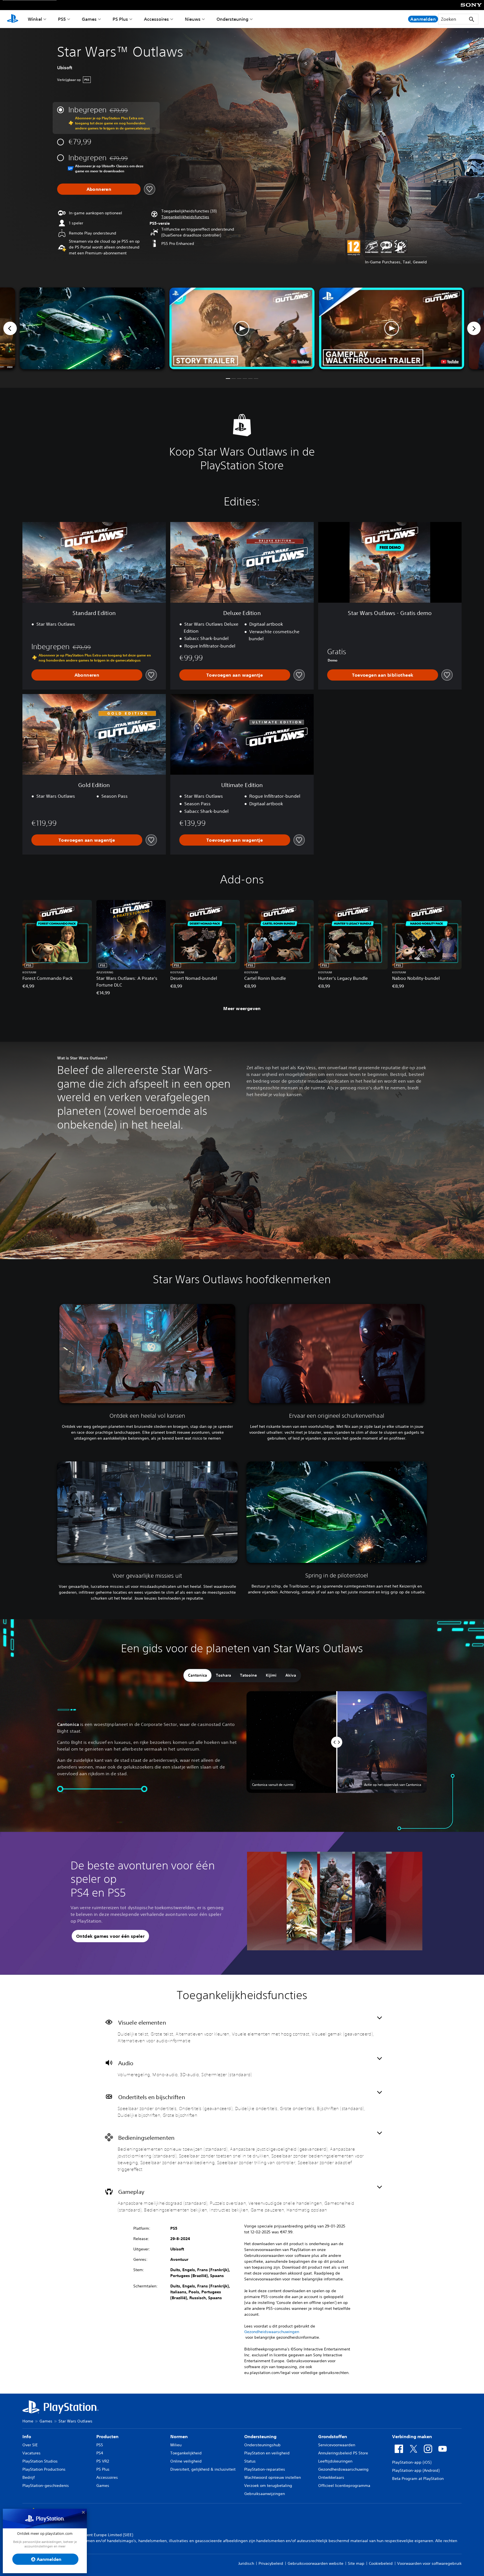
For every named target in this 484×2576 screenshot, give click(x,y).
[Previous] (10, 328)
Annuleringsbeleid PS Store (343, 2453)
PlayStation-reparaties (265, 2469)
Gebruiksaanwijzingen (265, 2494)
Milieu (176, 2445)
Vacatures (32, 2453)
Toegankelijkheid (186, 2453)
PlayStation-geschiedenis (46, 2486)
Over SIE (30, 2445)
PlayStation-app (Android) (416, 2470)
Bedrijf (29, 2477)
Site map (356, 2563)
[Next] (474, 328)
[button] (185, 217)
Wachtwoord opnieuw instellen (273, 2477)
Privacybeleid (271, 2563)
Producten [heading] (107, 2436)
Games (89, 19)
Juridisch (246, 2563)
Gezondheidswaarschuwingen (272, 2332)
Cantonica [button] (197, 1675)
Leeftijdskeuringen (335, 2461)
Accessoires (156, 19)
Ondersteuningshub (262, 2445)
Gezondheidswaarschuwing (343, 2469)
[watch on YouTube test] (300, 362)
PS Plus (120, 19)
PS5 (62, 19)
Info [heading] (27, 2436)
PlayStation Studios (40, 2461)
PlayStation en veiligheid (267, 2453)
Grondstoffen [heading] (333, 2436)
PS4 (100, 2453)
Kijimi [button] (271, 1675)
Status (250, 2461)
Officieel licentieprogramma (344, 2486)
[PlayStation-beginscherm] (13, 19)
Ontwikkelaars (331, 2477)
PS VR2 (103, 2461)
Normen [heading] (179, 2436)
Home (28, 2421)
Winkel (35, 19)
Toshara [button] (224, 1675)
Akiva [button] (291, 1675)
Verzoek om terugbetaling (268, 2486)
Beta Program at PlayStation (418, 2478)
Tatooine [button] (248, 1675)
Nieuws (193, 19)
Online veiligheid (186, 2461)
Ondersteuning (232, 19)
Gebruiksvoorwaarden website (316, 2563)
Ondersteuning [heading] (260, 2436)
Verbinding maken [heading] (412, 2436)
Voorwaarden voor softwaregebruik (429, 2563)
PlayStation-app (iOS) (412, 2462)
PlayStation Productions (44, 2469)
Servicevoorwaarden (337, 2445)
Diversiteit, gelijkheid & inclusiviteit (203, 2469)
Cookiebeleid (381, 2563)
